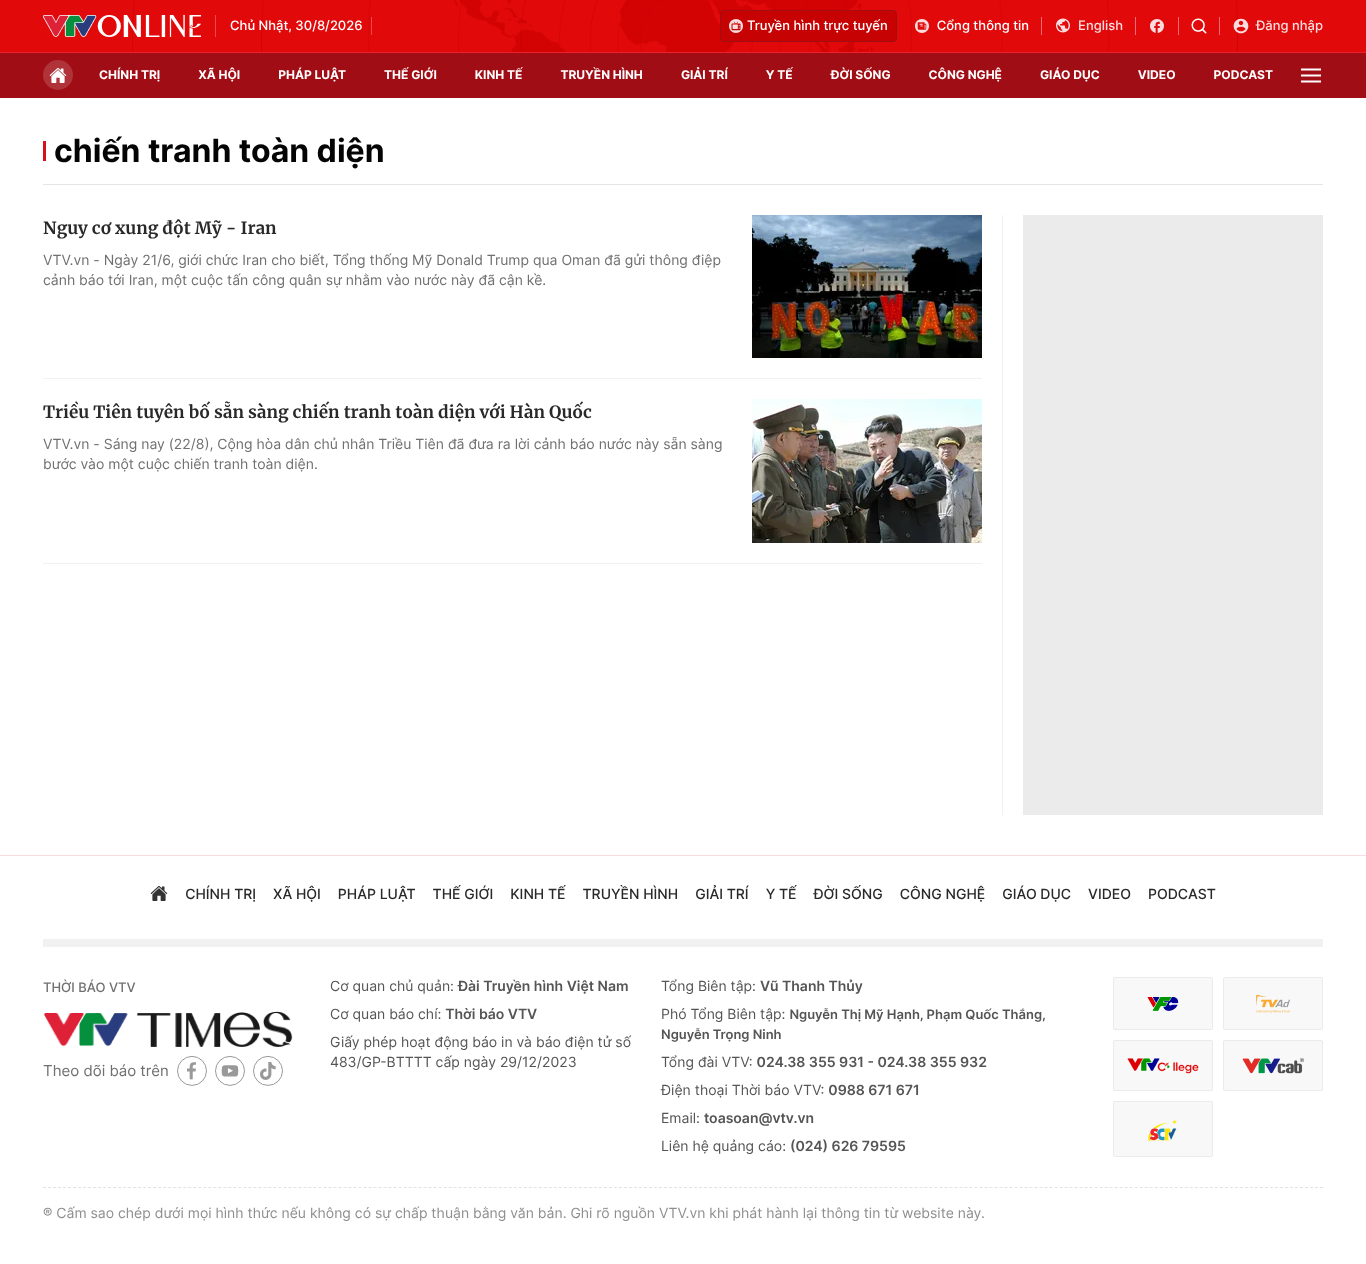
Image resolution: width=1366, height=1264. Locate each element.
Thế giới (410, 74)
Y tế (779, 74)
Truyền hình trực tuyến (817, 26)
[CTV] (1163, 1065)
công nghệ (965, 74)
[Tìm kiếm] (1205, 26)
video (1157, 74)
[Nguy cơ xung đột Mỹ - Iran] (867, 287)
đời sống (861, 74)
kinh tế (499, 74)
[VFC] (1163, 1003)
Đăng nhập (1289, 26)
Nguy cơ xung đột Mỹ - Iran (160, 228)
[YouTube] (230, 1070)
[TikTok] (268, 1070)
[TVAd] (1273, 1003)
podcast (1243, 74)
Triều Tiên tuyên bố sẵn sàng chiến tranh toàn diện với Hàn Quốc (317, 412)
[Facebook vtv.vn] (1163, 26)
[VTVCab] (1273, 1065)
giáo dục (1070, 74)
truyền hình (601, 74)
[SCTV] (1163, 1129)
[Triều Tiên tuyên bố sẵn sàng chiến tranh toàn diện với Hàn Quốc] (867, 471)
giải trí (704, 74)
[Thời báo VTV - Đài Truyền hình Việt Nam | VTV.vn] (122, 26)
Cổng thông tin (983, 26)
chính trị (129, 74)
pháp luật (312, 74)
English (1100, 26)
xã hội (219, 74)
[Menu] (1311, 75)
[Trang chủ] (58, 75)
